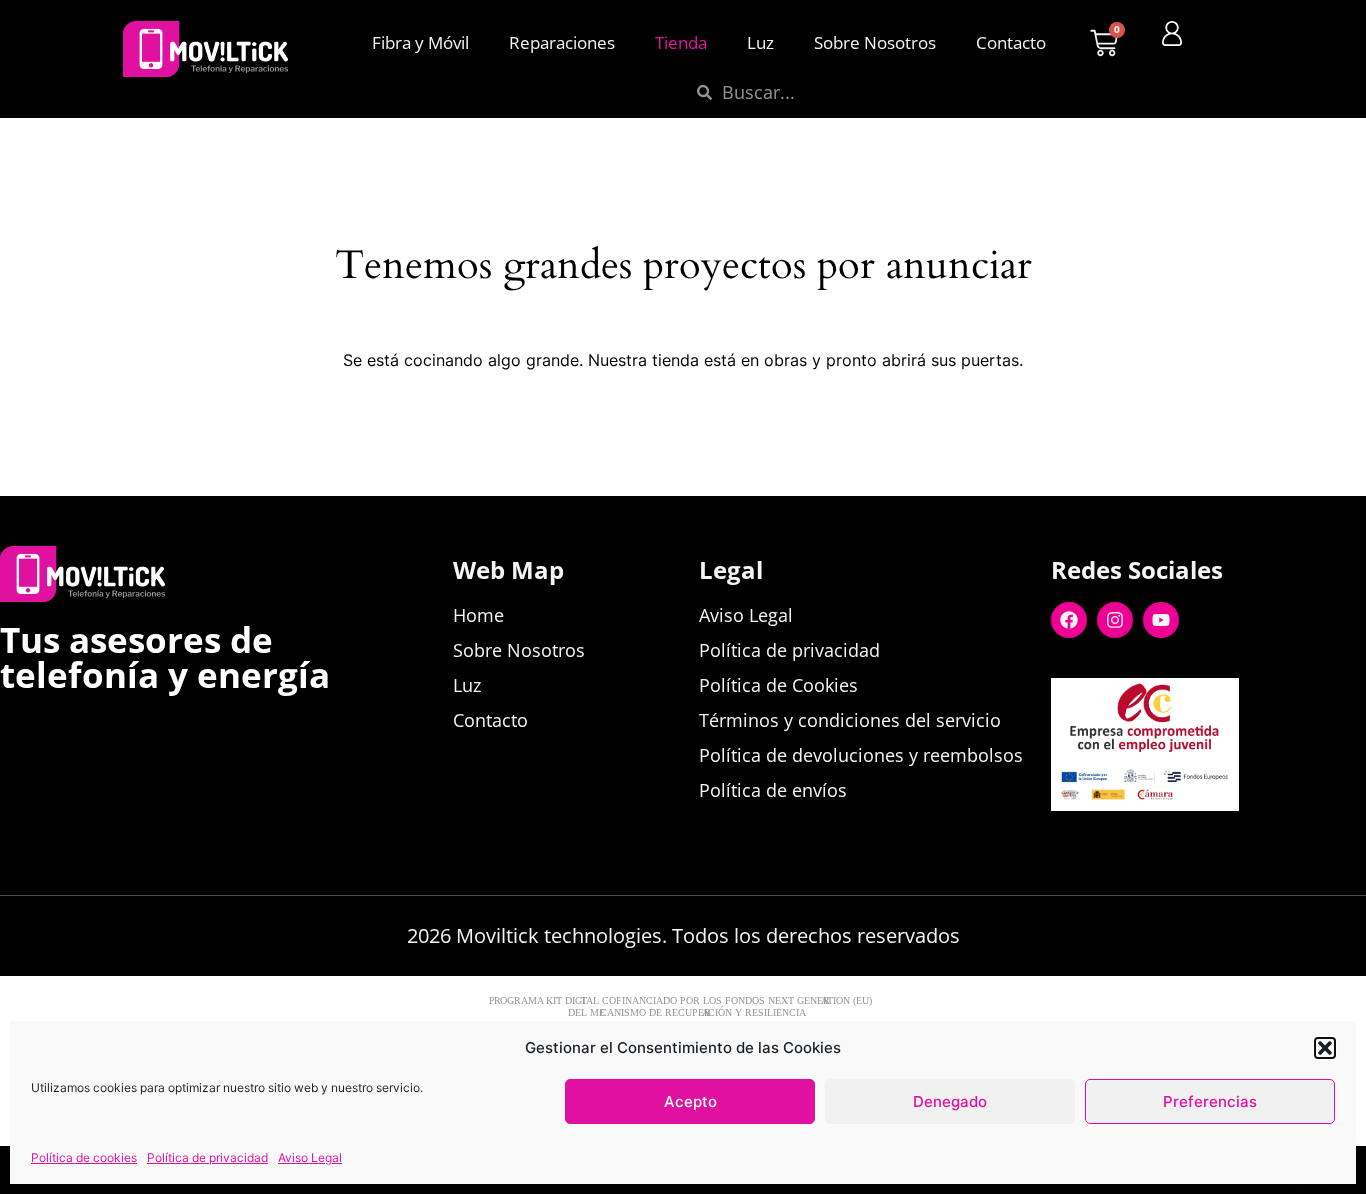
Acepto (690, 1101)
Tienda (681, 42)
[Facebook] (1069, 620)
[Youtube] (1161, 620)
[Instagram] (1115, 620)
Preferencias (1210, 1101)
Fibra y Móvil (420, 42)
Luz (760, 42)
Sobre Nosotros (875, 42)
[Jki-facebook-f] (1063, 843)
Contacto (1011, 42)
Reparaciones (562, 42)
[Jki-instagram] (1201, 843)
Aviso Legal (310, 1157)
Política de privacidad (207, 1157)
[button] (1325, 1048)
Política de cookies (84, 1157)
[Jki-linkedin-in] (1155, 843)
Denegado (950, 1101)
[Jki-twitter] (1109, 843)
